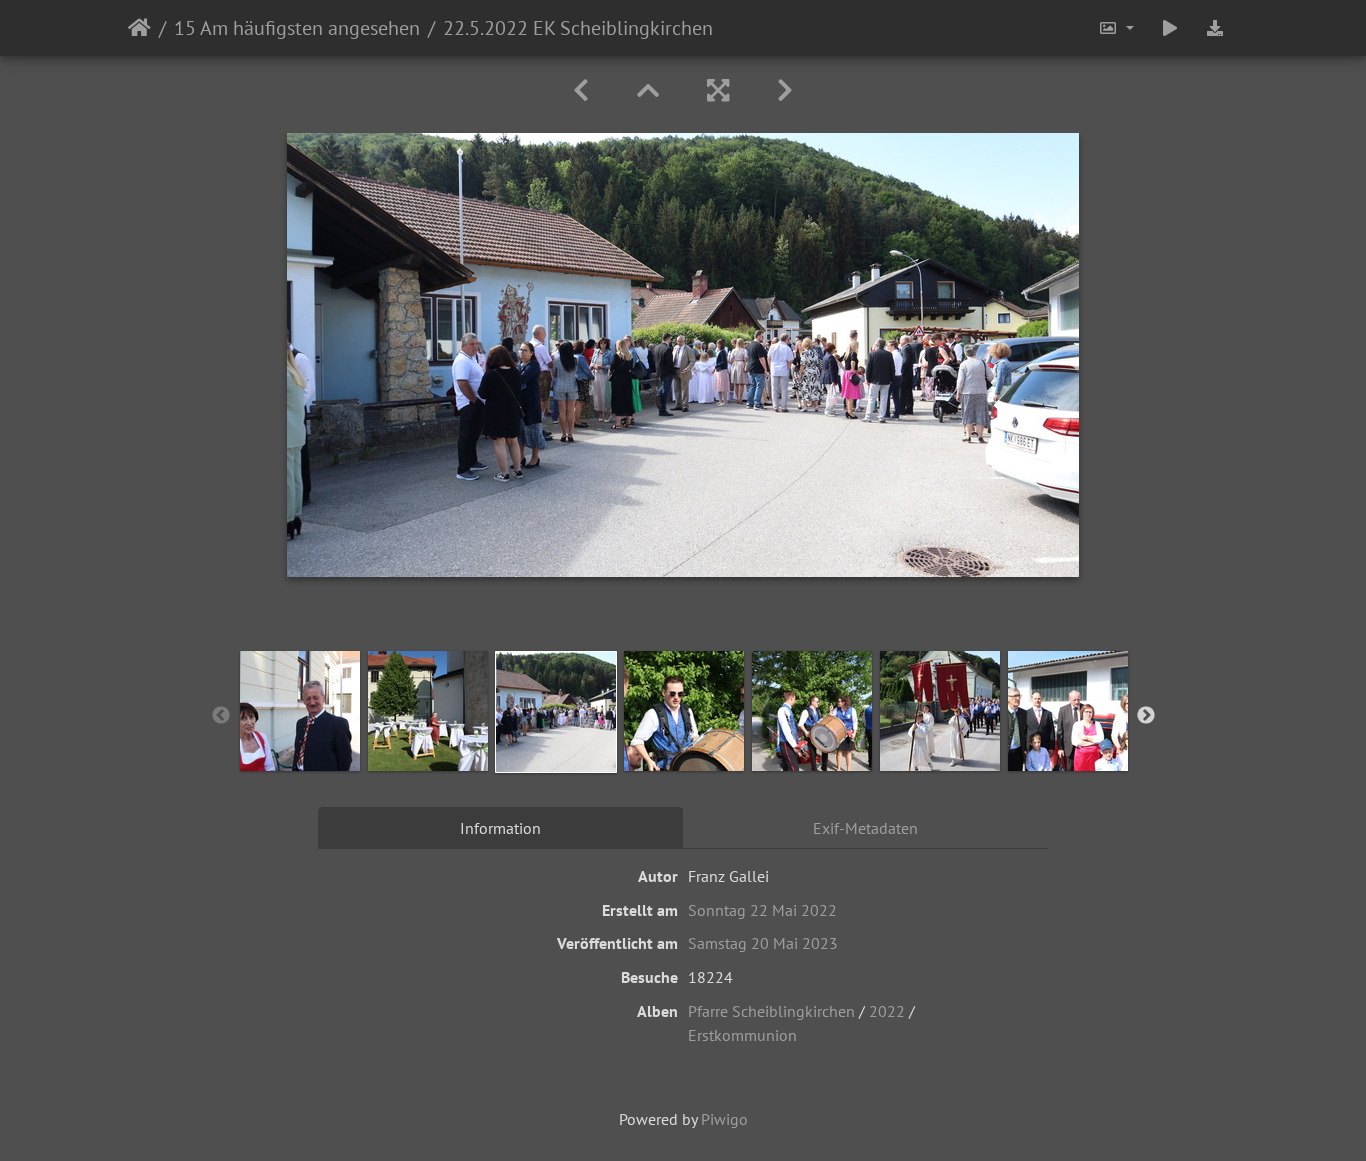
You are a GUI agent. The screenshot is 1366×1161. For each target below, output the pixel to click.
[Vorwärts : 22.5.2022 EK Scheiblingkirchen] (785, 90)
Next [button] (1146, 716)
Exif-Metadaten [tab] (865, 828)
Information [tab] (500, 828)
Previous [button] (221, 716)
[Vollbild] (718, 90)
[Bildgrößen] (1116, 28)
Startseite (139, 28)
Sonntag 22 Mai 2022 (762, 910)
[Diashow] (1170, 28)
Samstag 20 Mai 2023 (763, 943)
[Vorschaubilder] (648, 90)
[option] (300, 711)
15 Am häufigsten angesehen (297, 28)
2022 (887, 1011)
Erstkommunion (742, 1035)
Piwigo (724, 1119)
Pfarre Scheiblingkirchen (771, 1011)
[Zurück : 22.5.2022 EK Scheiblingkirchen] (581, 90)
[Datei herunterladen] (1215, 28)
